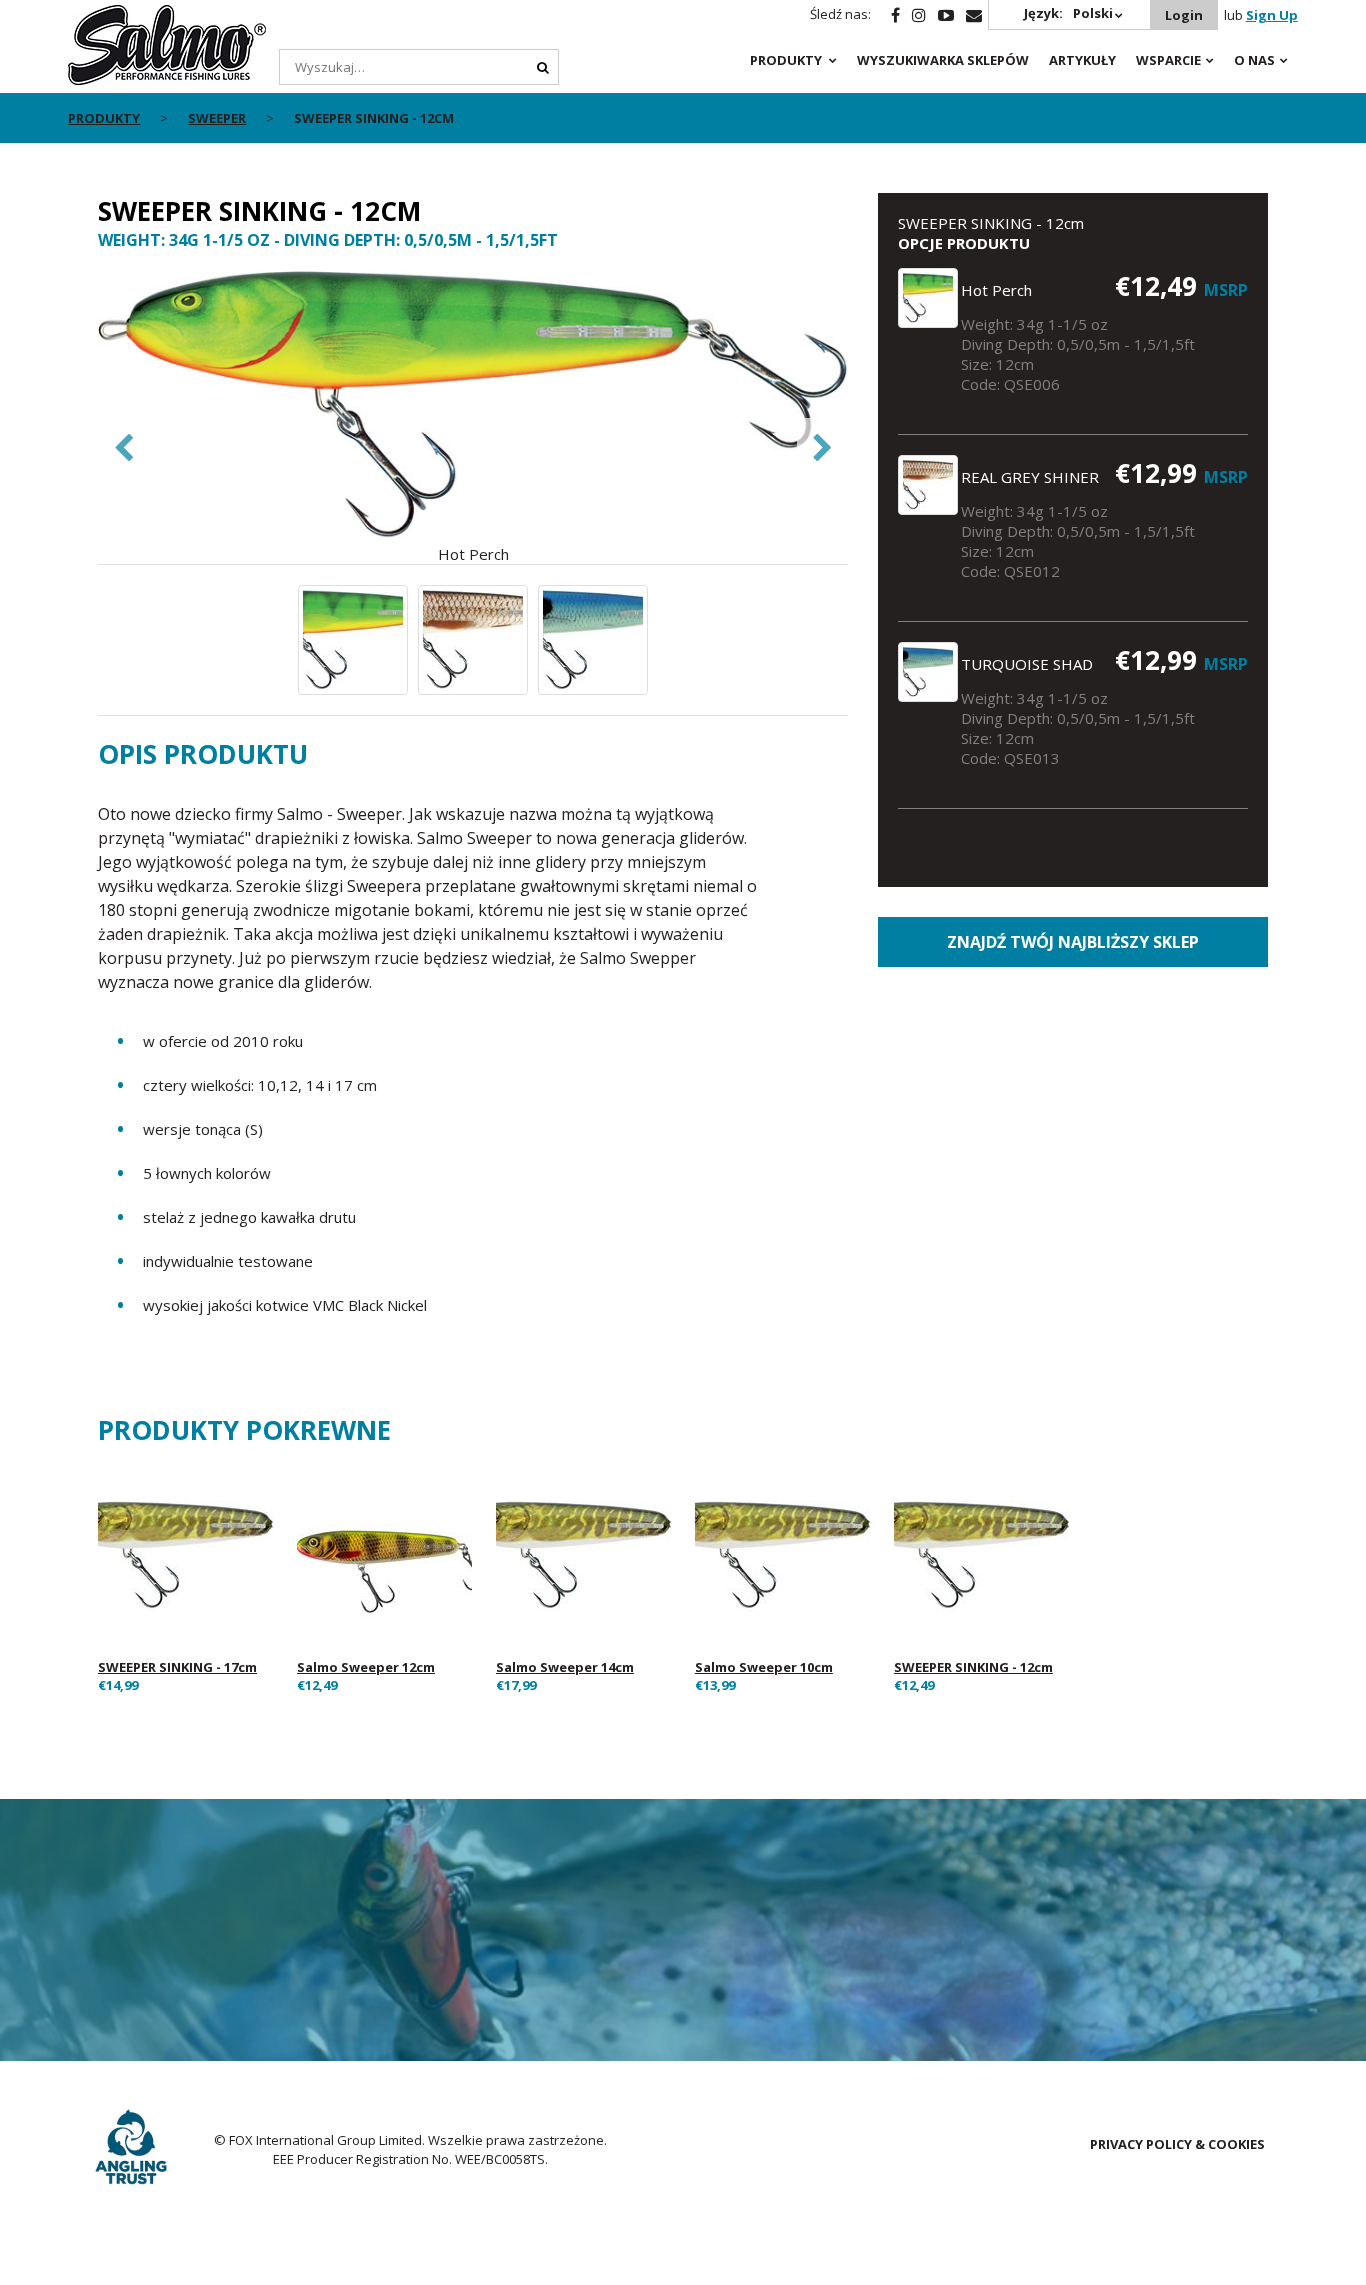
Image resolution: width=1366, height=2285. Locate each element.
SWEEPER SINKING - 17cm (177, 1667)
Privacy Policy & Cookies (1177, 2144)
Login (1184, 15)
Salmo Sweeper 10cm (764, 1667)
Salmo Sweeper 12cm (366, 1667)
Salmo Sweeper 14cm (565, 1667)
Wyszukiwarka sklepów (943, 60)
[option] (473, 417)
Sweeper (217, 118)
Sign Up (1272, 15)
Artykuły (1082, 60)
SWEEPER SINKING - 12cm (973, 1667)
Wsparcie (1168, 60)
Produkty (786, 60)
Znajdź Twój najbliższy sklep (1073, 942)
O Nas (1254, 60)
